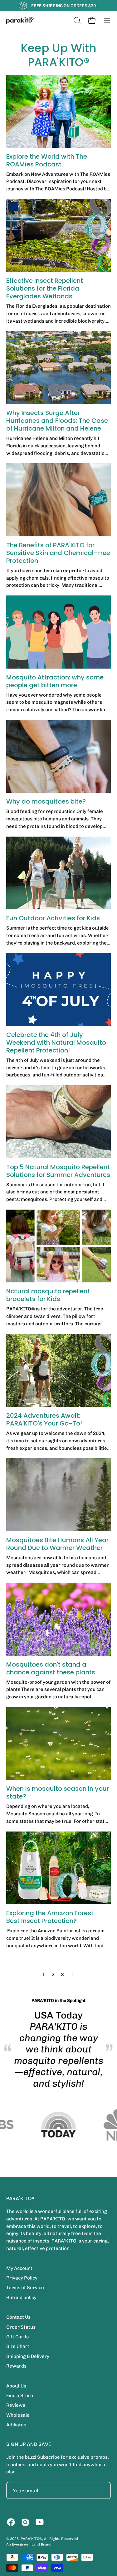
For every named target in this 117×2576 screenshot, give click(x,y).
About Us (16, 2386)
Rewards (16, 2366)
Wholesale (18, 2415)
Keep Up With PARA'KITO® (58, 55)
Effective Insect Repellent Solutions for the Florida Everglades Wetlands (45, 288)
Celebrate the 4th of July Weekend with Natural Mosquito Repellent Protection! (56, 1043)
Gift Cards (17, 2337)
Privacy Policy (22, 2278)
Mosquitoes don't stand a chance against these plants (51, 1668)
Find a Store (20, 2396)
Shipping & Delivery (28, 2356)
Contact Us (18, 2317)
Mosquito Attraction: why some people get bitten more (55, 681)
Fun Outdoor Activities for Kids (53, 918)
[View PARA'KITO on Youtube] (40, 2522)
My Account (19, 2268)
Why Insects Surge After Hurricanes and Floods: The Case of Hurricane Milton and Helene (57, 421)
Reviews (16, 2405)
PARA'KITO (30, 2539)
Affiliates (16, 2425)
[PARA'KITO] (20, 21)
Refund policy (21, 2298)
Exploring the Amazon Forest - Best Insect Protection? (53, 1917)
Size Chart (18, 2346)
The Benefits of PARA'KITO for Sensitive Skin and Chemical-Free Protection (58, 553)
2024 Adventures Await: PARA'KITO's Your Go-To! (44, 1419)
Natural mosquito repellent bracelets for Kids (48, 1295)
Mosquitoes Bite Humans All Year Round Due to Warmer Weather (57, 1544)
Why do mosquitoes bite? (46, 801)
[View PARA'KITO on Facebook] (11, 2522)
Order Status (21, 2327)
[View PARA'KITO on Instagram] (25, 2522)
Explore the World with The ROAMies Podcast (47, 160)
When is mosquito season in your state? (58, 1792)
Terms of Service (25, 2288)
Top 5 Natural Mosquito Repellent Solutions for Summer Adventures (58, 1171)
